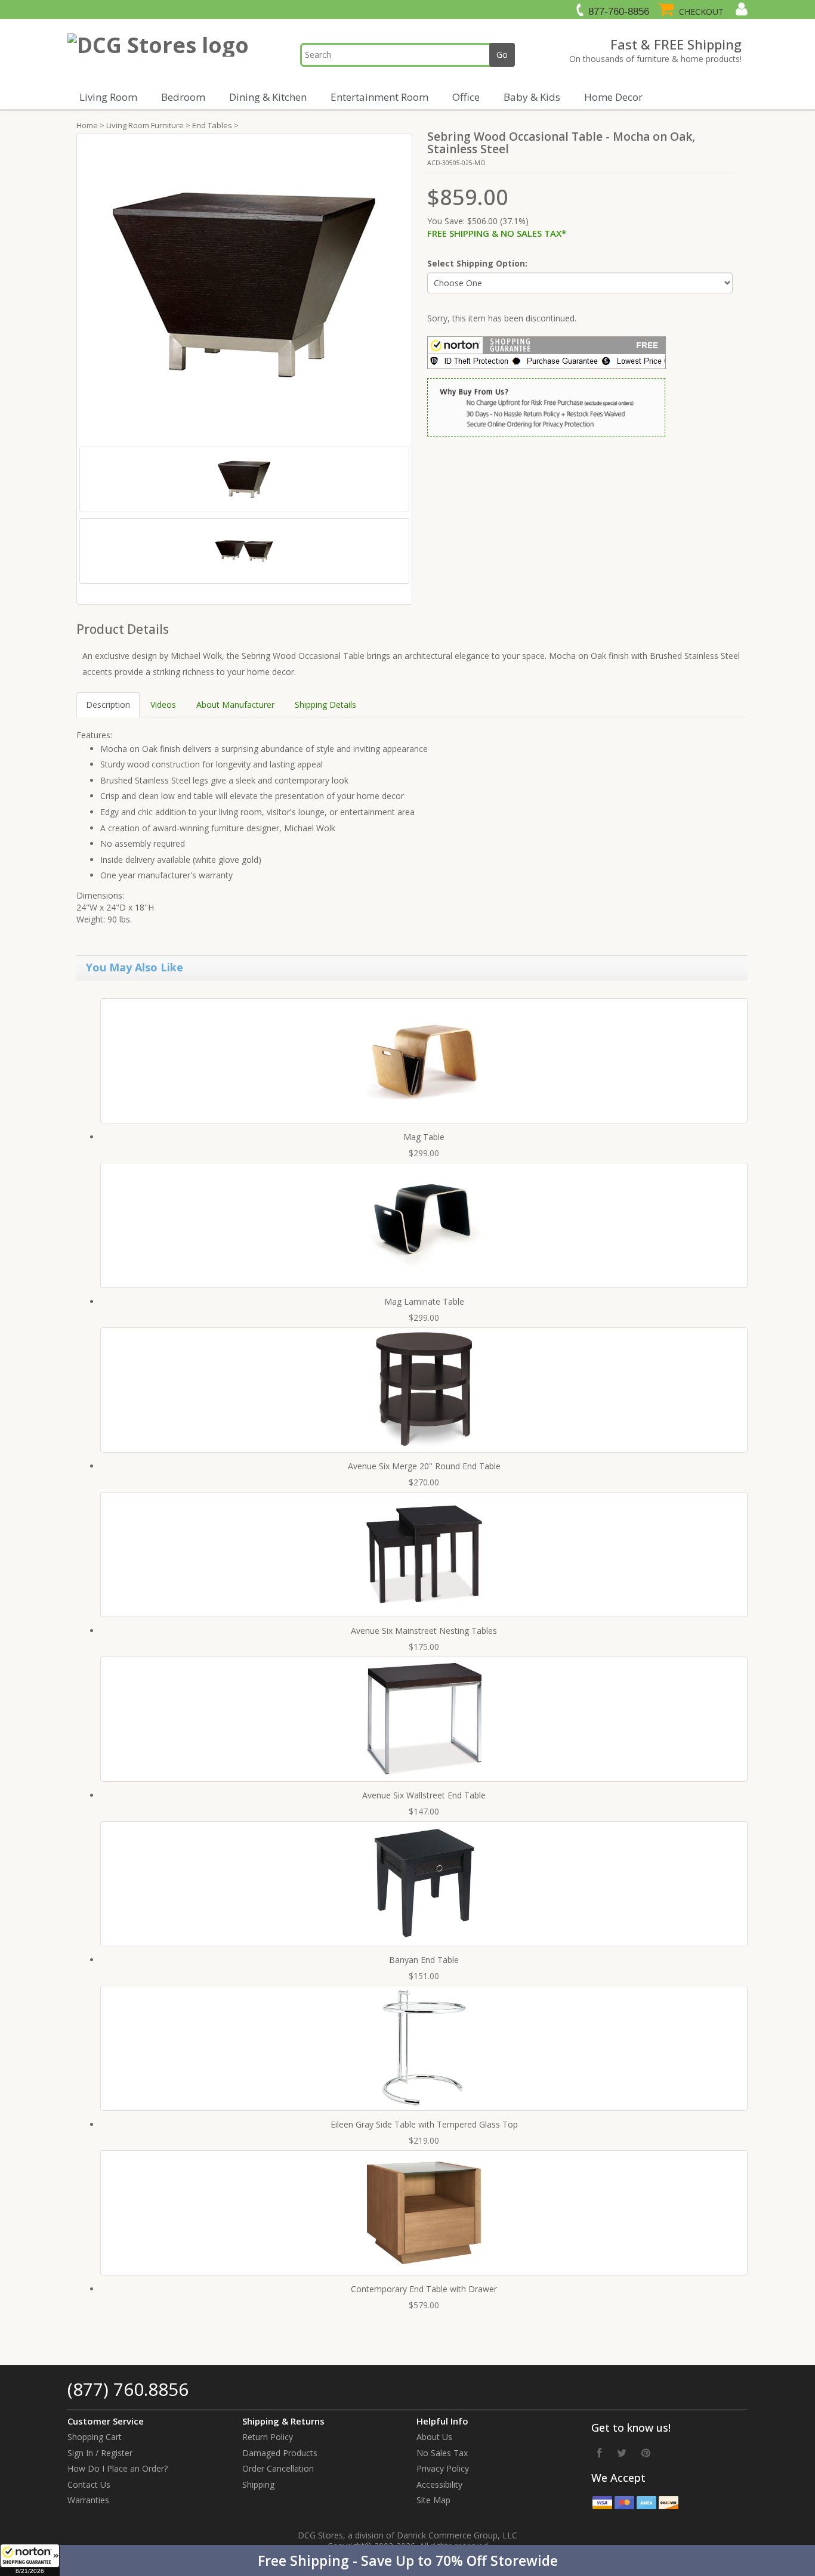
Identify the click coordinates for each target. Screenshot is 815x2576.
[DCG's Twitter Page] (622, 2453)
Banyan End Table (424, 1960)
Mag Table (424, 1137)
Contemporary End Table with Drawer (424, 2289)
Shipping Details (325, 705)
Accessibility (439, 2484)
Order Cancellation (278, 2468)
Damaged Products (280, 2453)
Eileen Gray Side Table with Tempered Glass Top (424, 2124)
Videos (163, 705)
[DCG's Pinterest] (646, 2453)
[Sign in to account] (740, 9)
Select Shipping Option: (477, 263)
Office (466, 97)
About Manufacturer (235, 705)
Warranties (88, 2500)
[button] (407, 2560)
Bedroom (183, 97)
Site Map (433, 2500)
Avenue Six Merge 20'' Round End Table (424, 1466)
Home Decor (613, 97)
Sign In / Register (100, 2453)
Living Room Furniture (145, 125)
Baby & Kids (532, 97)
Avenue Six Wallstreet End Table (424, 1795)
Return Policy (268, 2437)
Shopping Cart (95, 2437)
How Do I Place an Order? (118, 2468)
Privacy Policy (443, 2468)
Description (108, 705)
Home (87, 125)
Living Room (108, 97)
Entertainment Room (379, 97)
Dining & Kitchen (268, 97)
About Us (434, 2437)
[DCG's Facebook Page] (600, 2453)
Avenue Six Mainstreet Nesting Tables (424, 1631)
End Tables (212, 125)
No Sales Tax (442, 2453)
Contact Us (89, 2484)
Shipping (258, 2484)
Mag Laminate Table (424, 1301)
